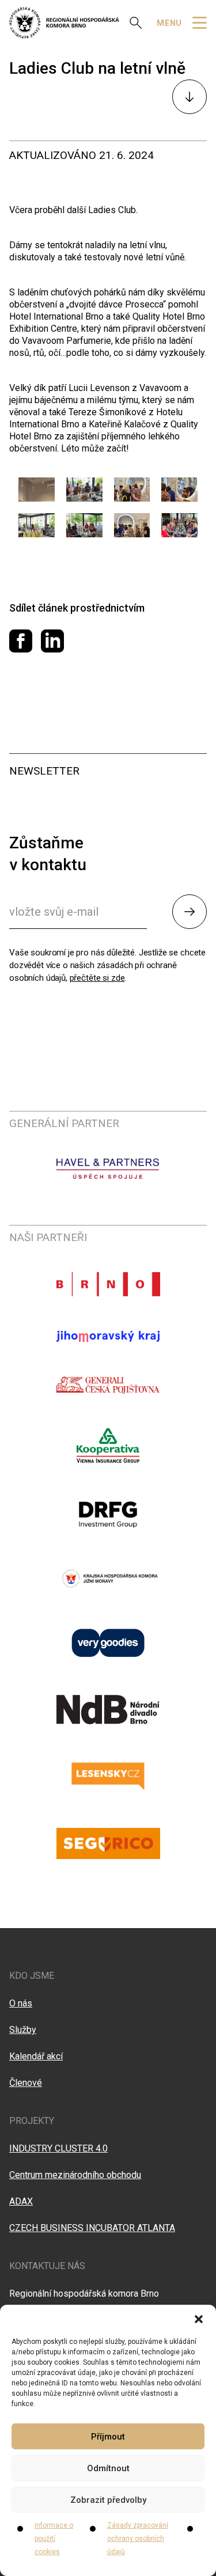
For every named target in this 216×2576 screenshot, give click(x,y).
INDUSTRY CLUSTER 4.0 (58, 2148)
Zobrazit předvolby (108, 2500)
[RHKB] (64, 23)
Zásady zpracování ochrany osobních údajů (138, 2539)
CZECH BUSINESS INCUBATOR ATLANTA (92, 2228)
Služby (23, 2030)
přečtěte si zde (97, 978)
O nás (21, 2003)
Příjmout (108, 2437)
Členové (26, 2083)
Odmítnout (108, 2468)
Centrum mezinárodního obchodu (75, 2175)
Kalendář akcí (36, 2056)
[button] (199, 2319)
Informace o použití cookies (54, 2539)
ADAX (21, 2201)
